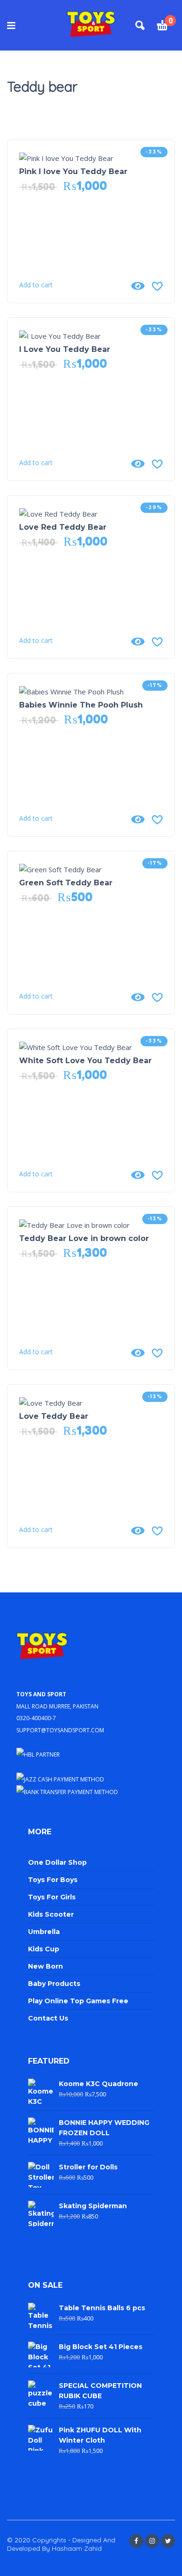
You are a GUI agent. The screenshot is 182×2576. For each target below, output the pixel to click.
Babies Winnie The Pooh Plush (81, 705)
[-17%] (71, 691)
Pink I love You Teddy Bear (73, 171)
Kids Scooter (51, 1914)
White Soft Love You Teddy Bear (85, 1061)
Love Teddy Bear (54, 1416)
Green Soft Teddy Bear (66, 883)
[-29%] (58, 513)
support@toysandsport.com (60, 1729)
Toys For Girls (52, 1897)
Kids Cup (44, 1949)
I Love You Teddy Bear (65, 349)
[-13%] (74, 1224)
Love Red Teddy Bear (63, 527)
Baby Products (54, 1984)
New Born (45, 1966)
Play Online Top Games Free (78, 2001)
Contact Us (48, 2018)
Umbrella (44, 1932)
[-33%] (66, 157)
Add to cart (36, 285)
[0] (162, 27)
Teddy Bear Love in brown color (84, 1238)
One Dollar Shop (57, 1862)
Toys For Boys (53, 1880)
